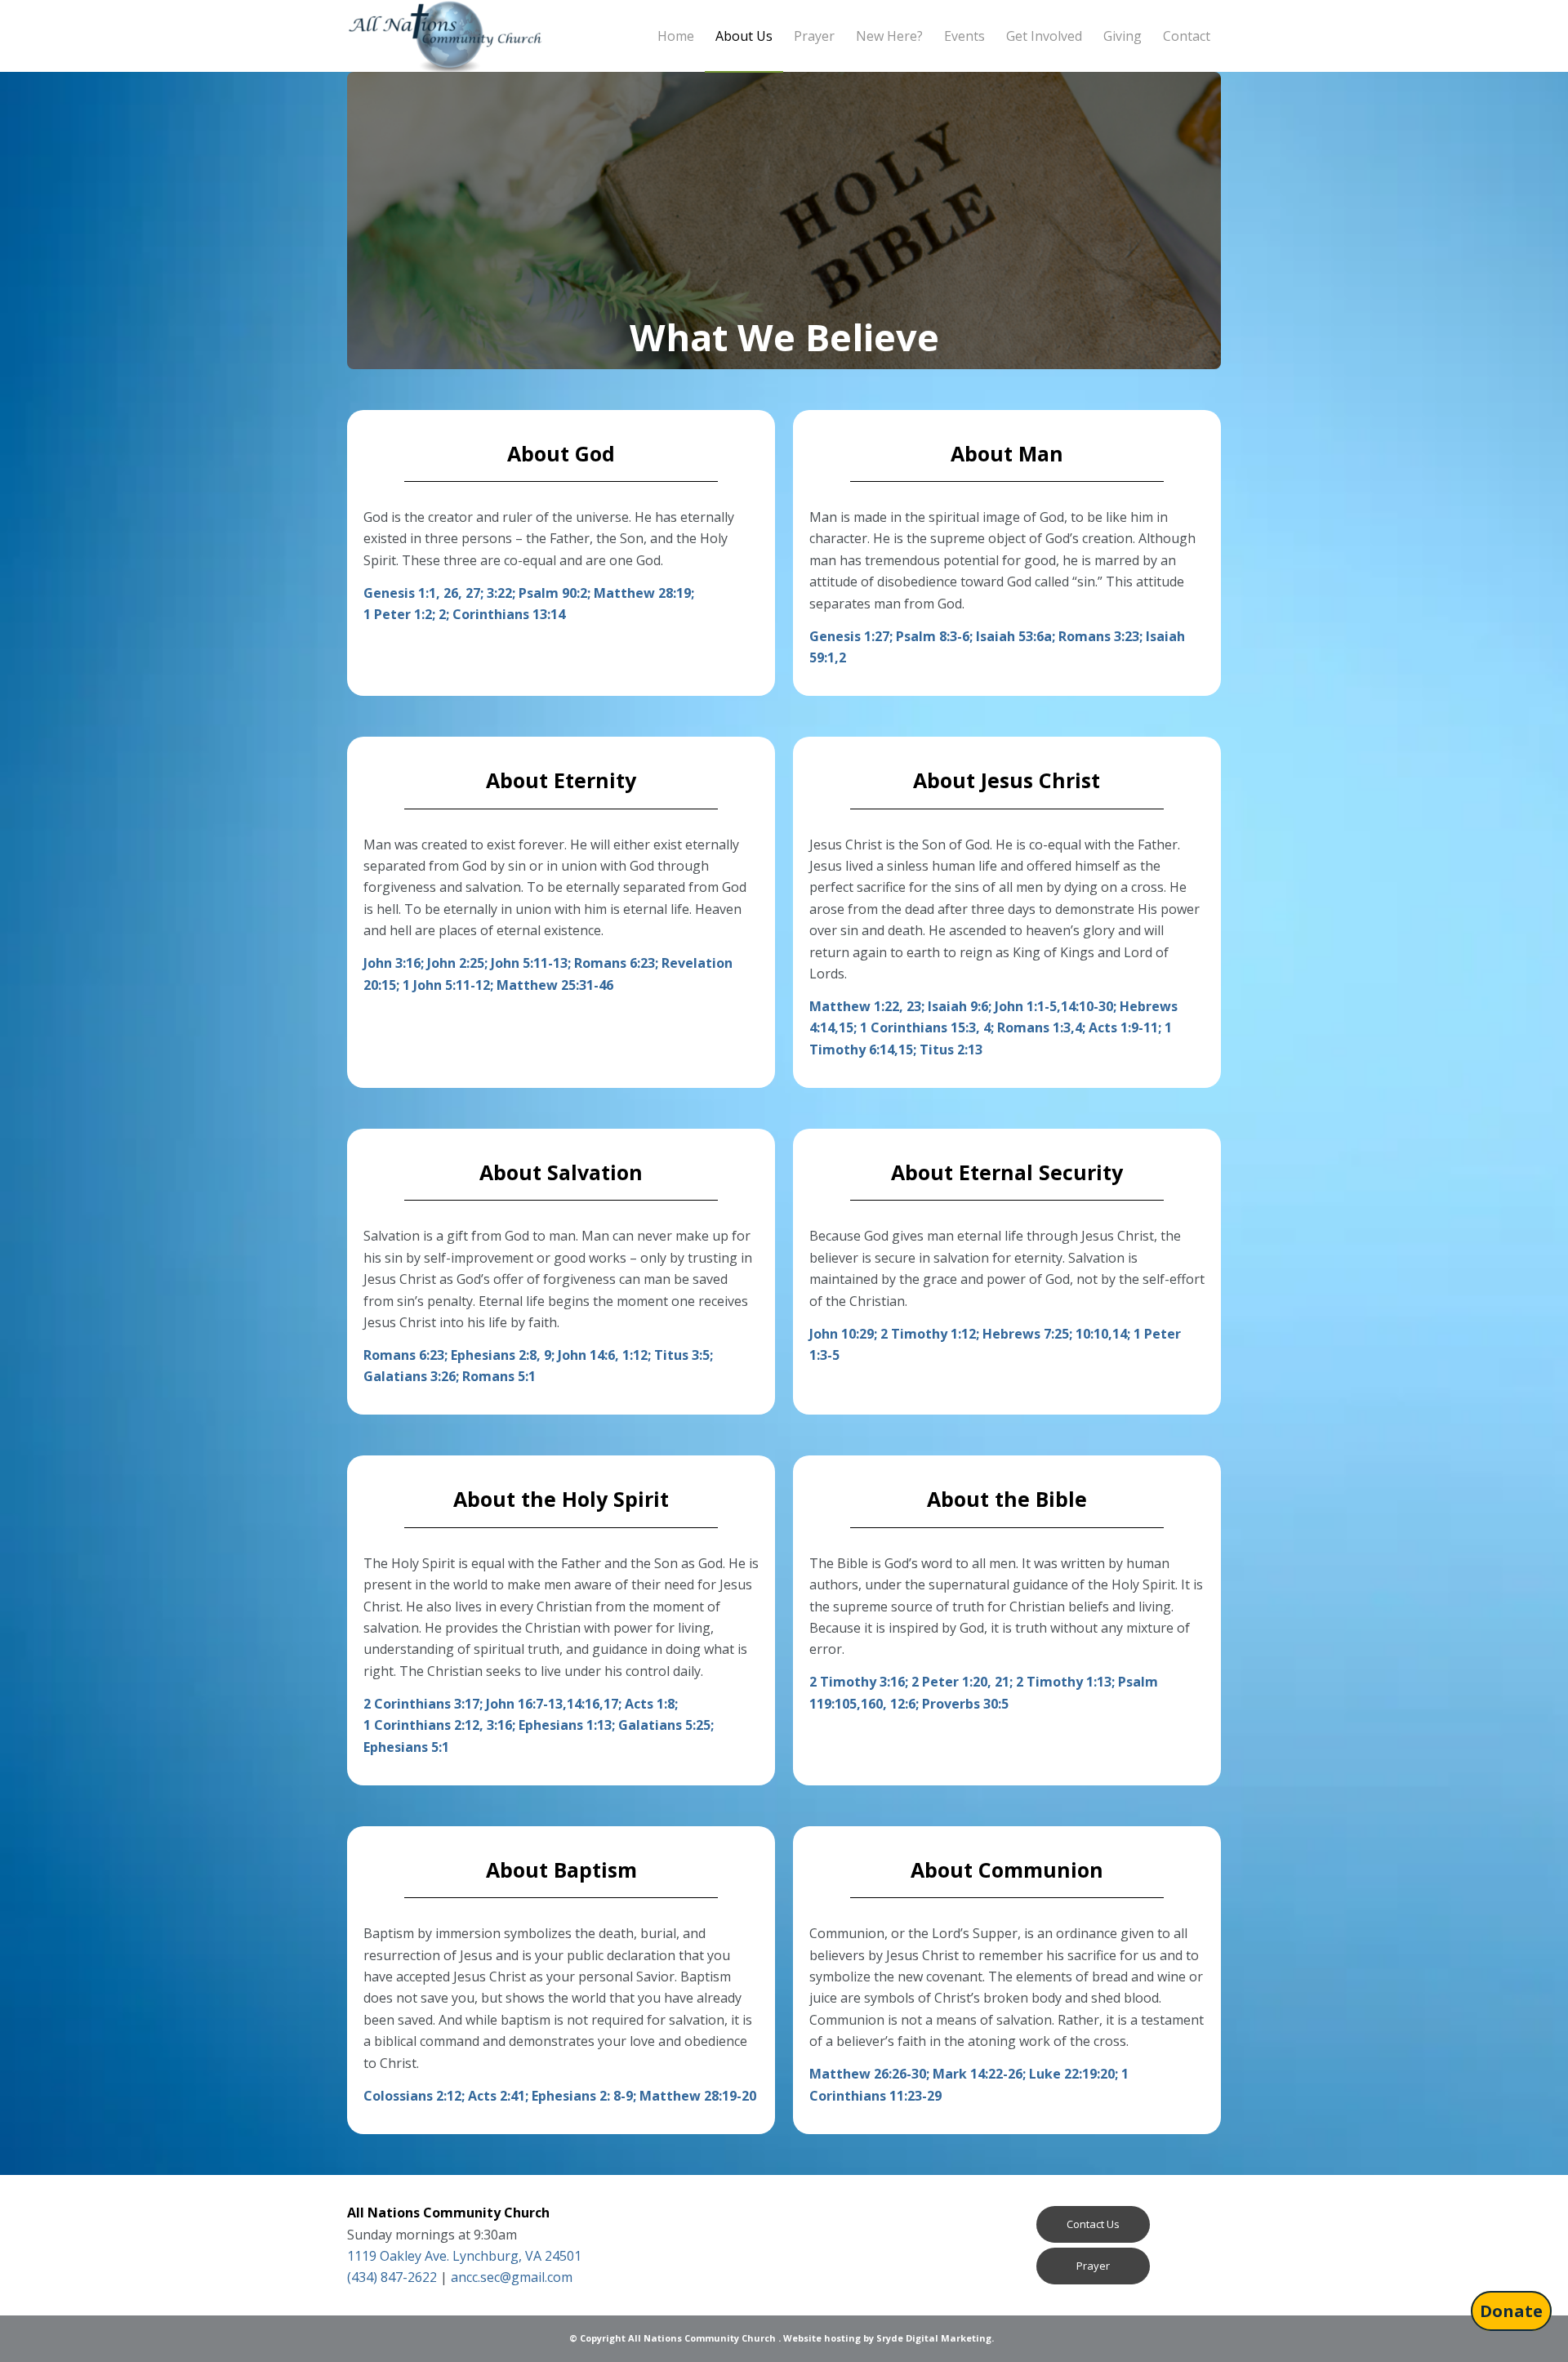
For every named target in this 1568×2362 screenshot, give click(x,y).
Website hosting (822, 2338)
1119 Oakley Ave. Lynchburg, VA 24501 (464, 2256)
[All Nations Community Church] (445, 36)
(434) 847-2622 (392, 2277)
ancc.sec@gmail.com (512, 2277)
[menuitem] (676, 36)
